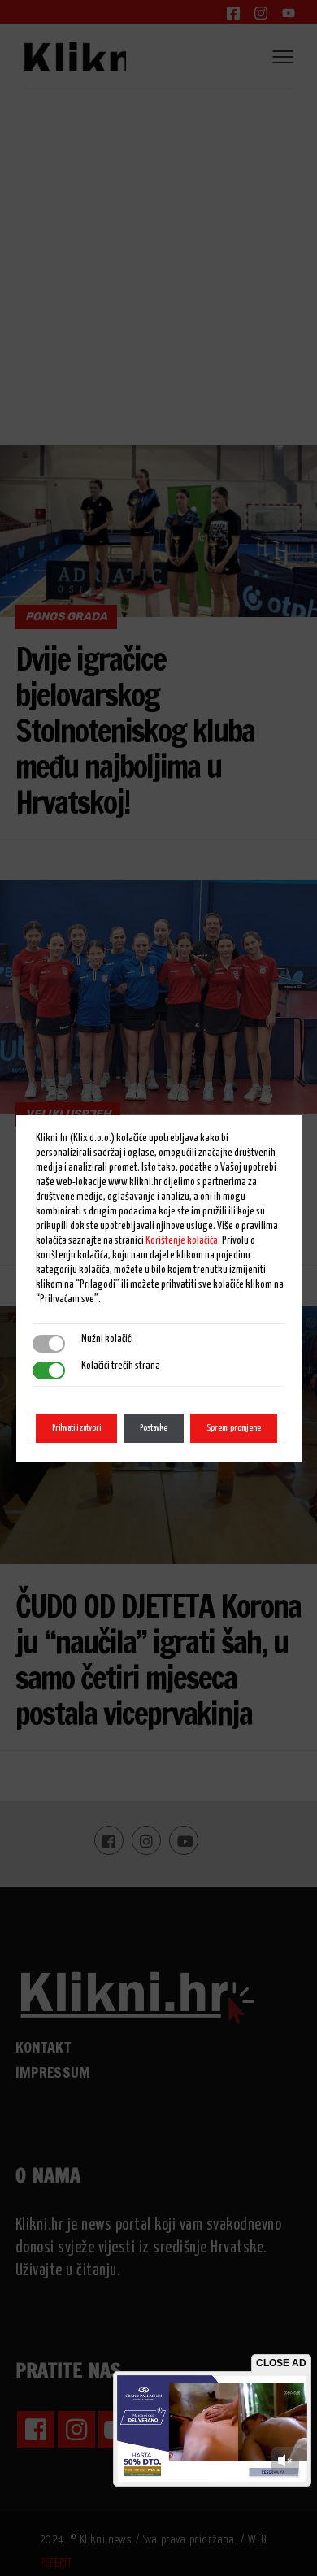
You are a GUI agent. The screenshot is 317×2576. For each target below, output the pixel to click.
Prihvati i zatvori (76, 1428)
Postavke (154, 1428)
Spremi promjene (234, 1428)
